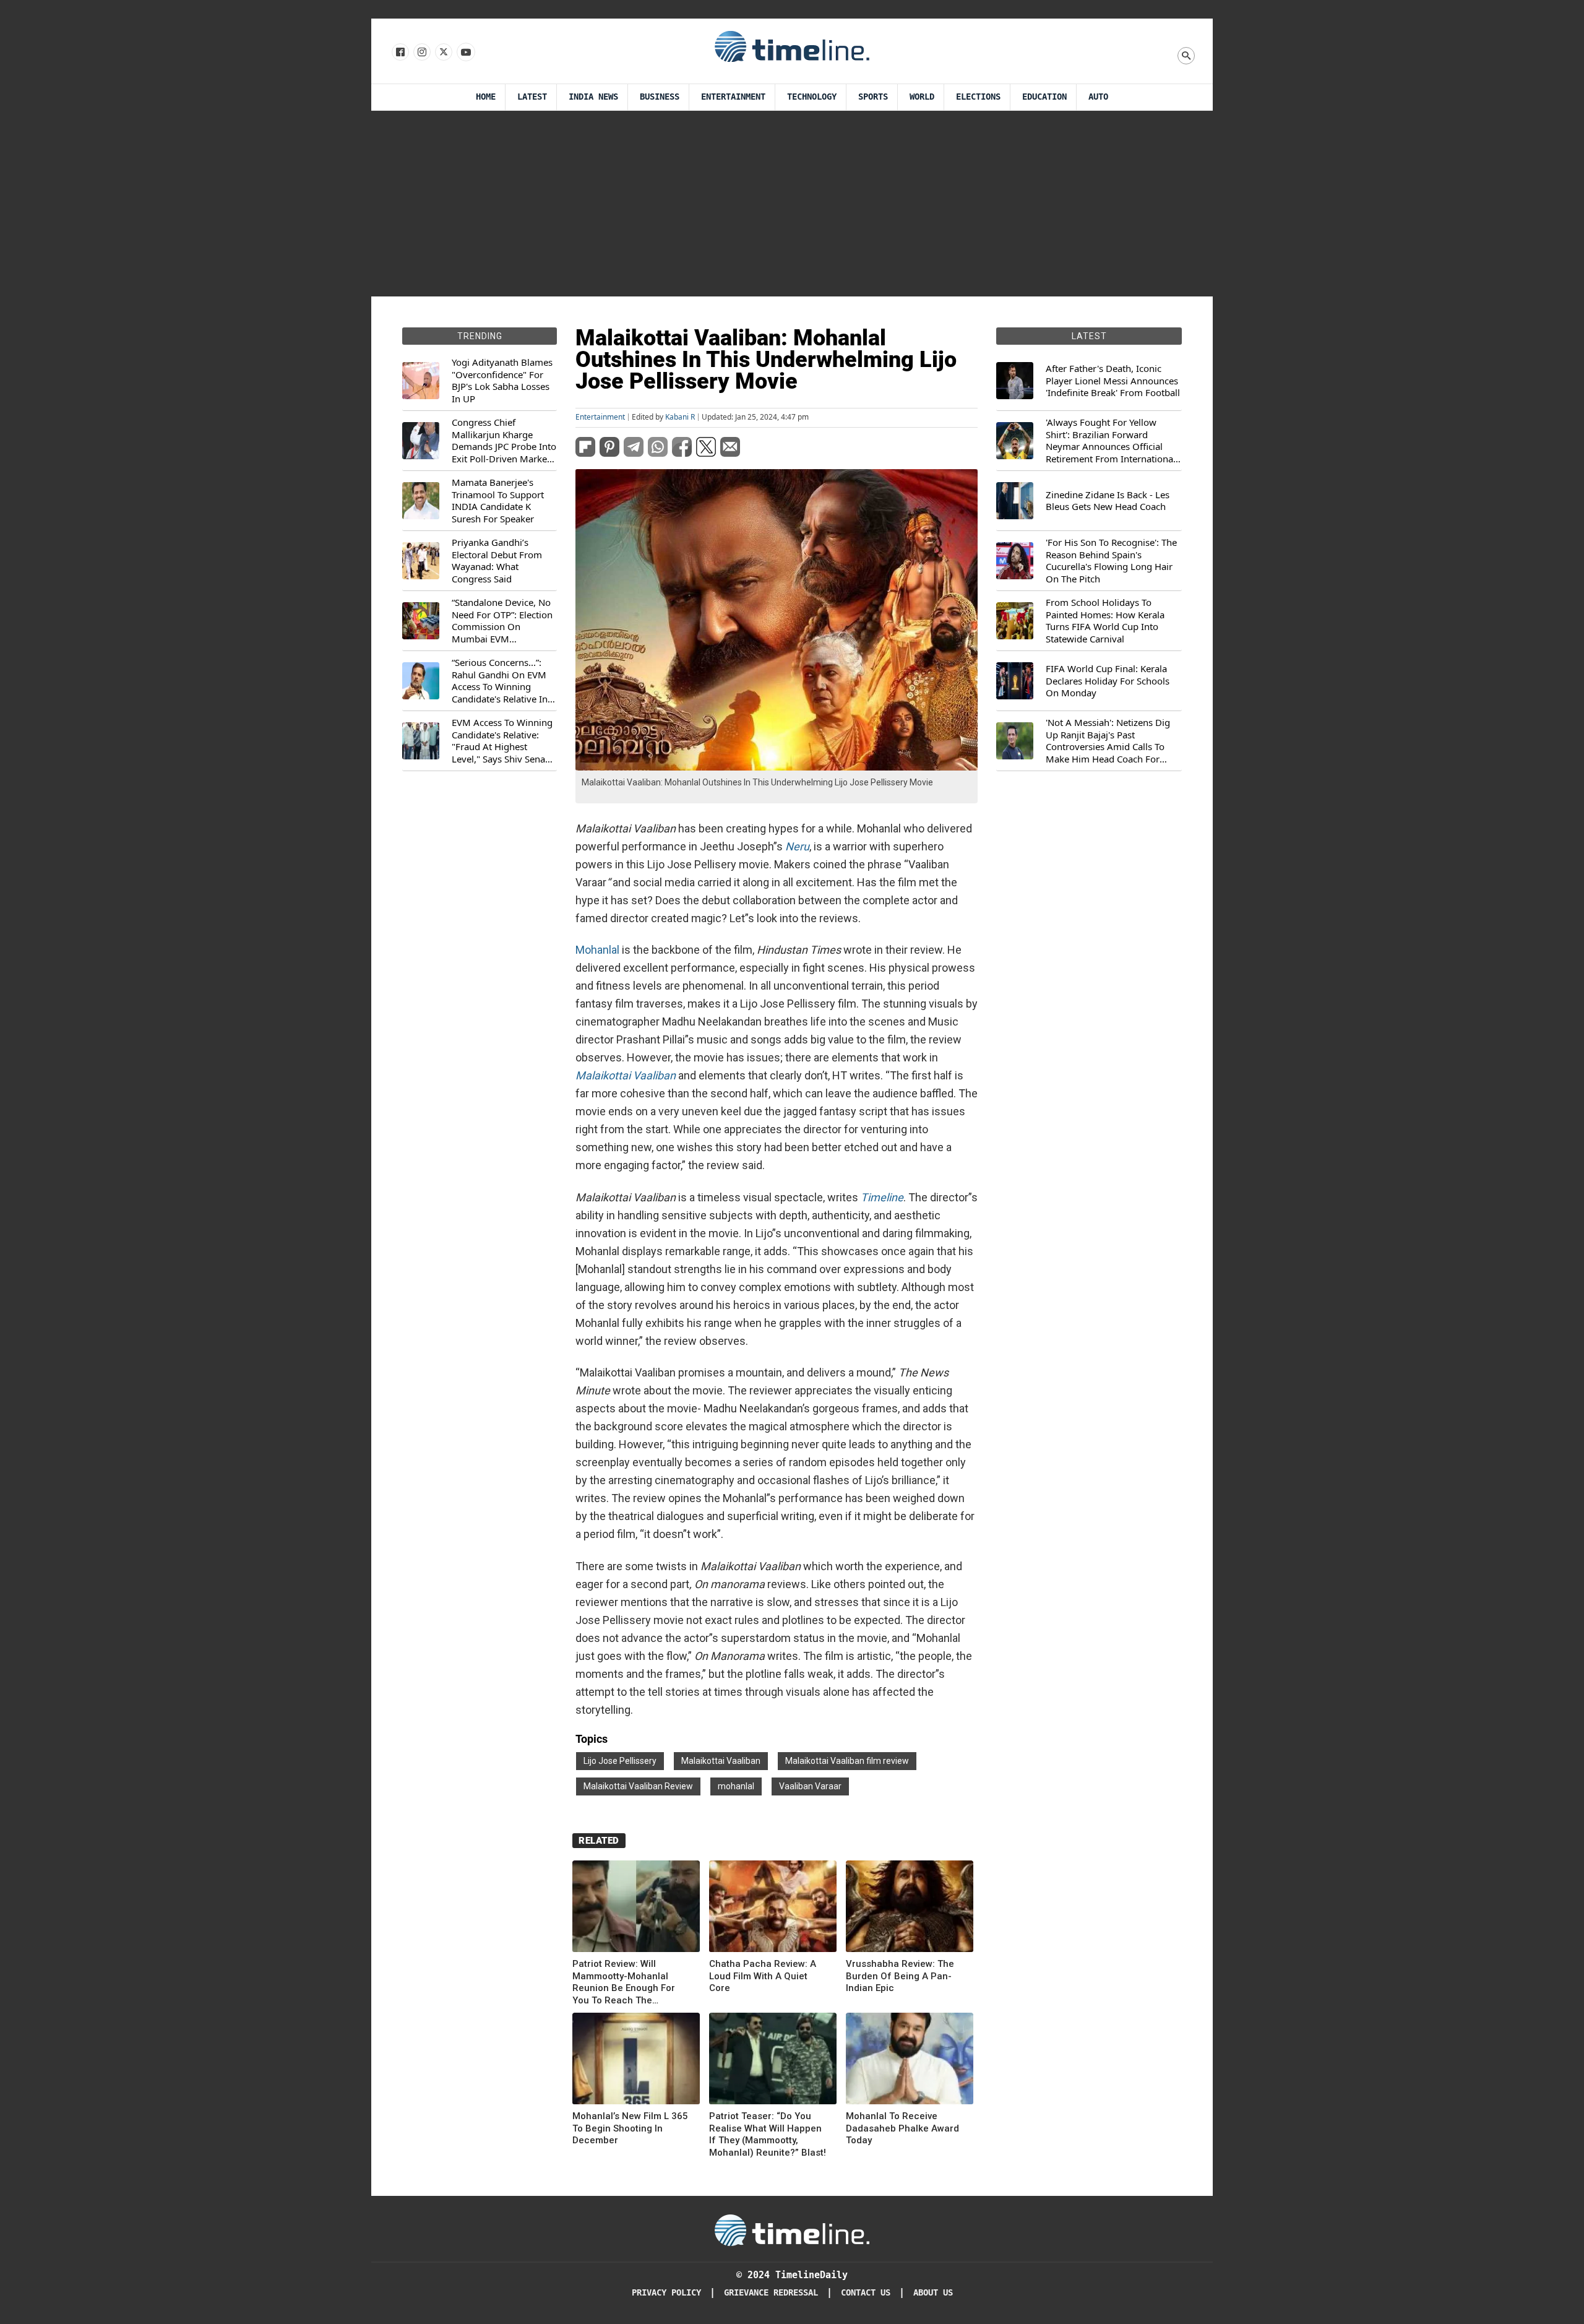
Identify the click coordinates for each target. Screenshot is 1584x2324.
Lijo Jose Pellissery (620, 1761)
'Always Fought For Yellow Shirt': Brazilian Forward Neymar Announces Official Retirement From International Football (1111, 441)
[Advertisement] (792, 204)
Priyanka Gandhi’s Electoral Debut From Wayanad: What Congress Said (497, 561)
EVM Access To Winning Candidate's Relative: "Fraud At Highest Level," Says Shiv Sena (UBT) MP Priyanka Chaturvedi (502, 741)
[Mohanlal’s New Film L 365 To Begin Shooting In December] (636, 2061)
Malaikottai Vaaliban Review (638, 1786)
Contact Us (866, 2293)
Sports (873, 97)
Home (486, 97)
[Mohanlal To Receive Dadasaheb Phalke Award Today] (910, 2061)
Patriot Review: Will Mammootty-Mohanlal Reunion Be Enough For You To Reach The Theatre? (624, 1982)
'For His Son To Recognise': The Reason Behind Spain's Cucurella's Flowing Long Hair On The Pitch (1111, 561)
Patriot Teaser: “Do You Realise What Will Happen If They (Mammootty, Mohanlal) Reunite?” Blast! (768, 2134)
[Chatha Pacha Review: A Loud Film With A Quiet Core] (773, 1908)
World (922, 97)
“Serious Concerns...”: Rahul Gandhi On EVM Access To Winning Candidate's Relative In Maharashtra (500, 681)
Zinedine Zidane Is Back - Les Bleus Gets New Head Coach (1108, 501)
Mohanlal (597, 950)
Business (660, 97)
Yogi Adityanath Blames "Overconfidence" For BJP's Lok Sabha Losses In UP (502, 381)
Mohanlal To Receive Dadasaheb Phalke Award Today (902, 2128)
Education (1044, 97)
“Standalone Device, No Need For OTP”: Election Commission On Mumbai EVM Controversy (502, 621)
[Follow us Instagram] (421, 53)
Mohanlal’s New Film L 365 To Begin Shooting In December (630, 2128)
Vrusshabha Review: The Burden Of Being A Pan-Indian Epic (900, 1976)
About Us (933, 2293)
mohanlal (736, 1786)
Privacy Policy (666, 2293)
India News (593, 97)
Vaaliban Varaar (810, 1786)
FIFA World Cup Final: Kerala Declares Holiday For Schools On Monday (1108, 681)
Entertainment (733, 97)
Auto (1098, 97)
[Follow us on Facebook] (399, 53)
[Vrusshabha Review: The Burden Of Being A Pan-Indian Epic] (910, 1908)
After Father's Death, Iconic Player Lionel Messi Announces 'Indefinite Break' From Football (1113, 381)
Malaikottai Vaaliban (721, 1761)
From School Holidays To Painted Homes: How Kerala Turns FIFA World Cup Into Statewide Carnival (1105, 621)
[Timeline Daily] (792, 46)
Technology (812, 97)
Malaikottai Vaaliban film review (847, 1761)
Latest (532, 97)
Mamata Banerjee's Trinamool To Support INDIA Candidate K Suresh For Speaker (498, 501)
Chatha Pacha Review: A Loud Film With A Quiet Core (763, 1976)
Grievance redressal (771, 2293)
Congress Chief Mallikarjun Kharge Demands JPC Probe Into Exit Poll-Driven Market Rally (504, 441)
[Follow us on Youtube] (465, 53)
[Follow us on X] (443, 53)
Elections (978, 97)
